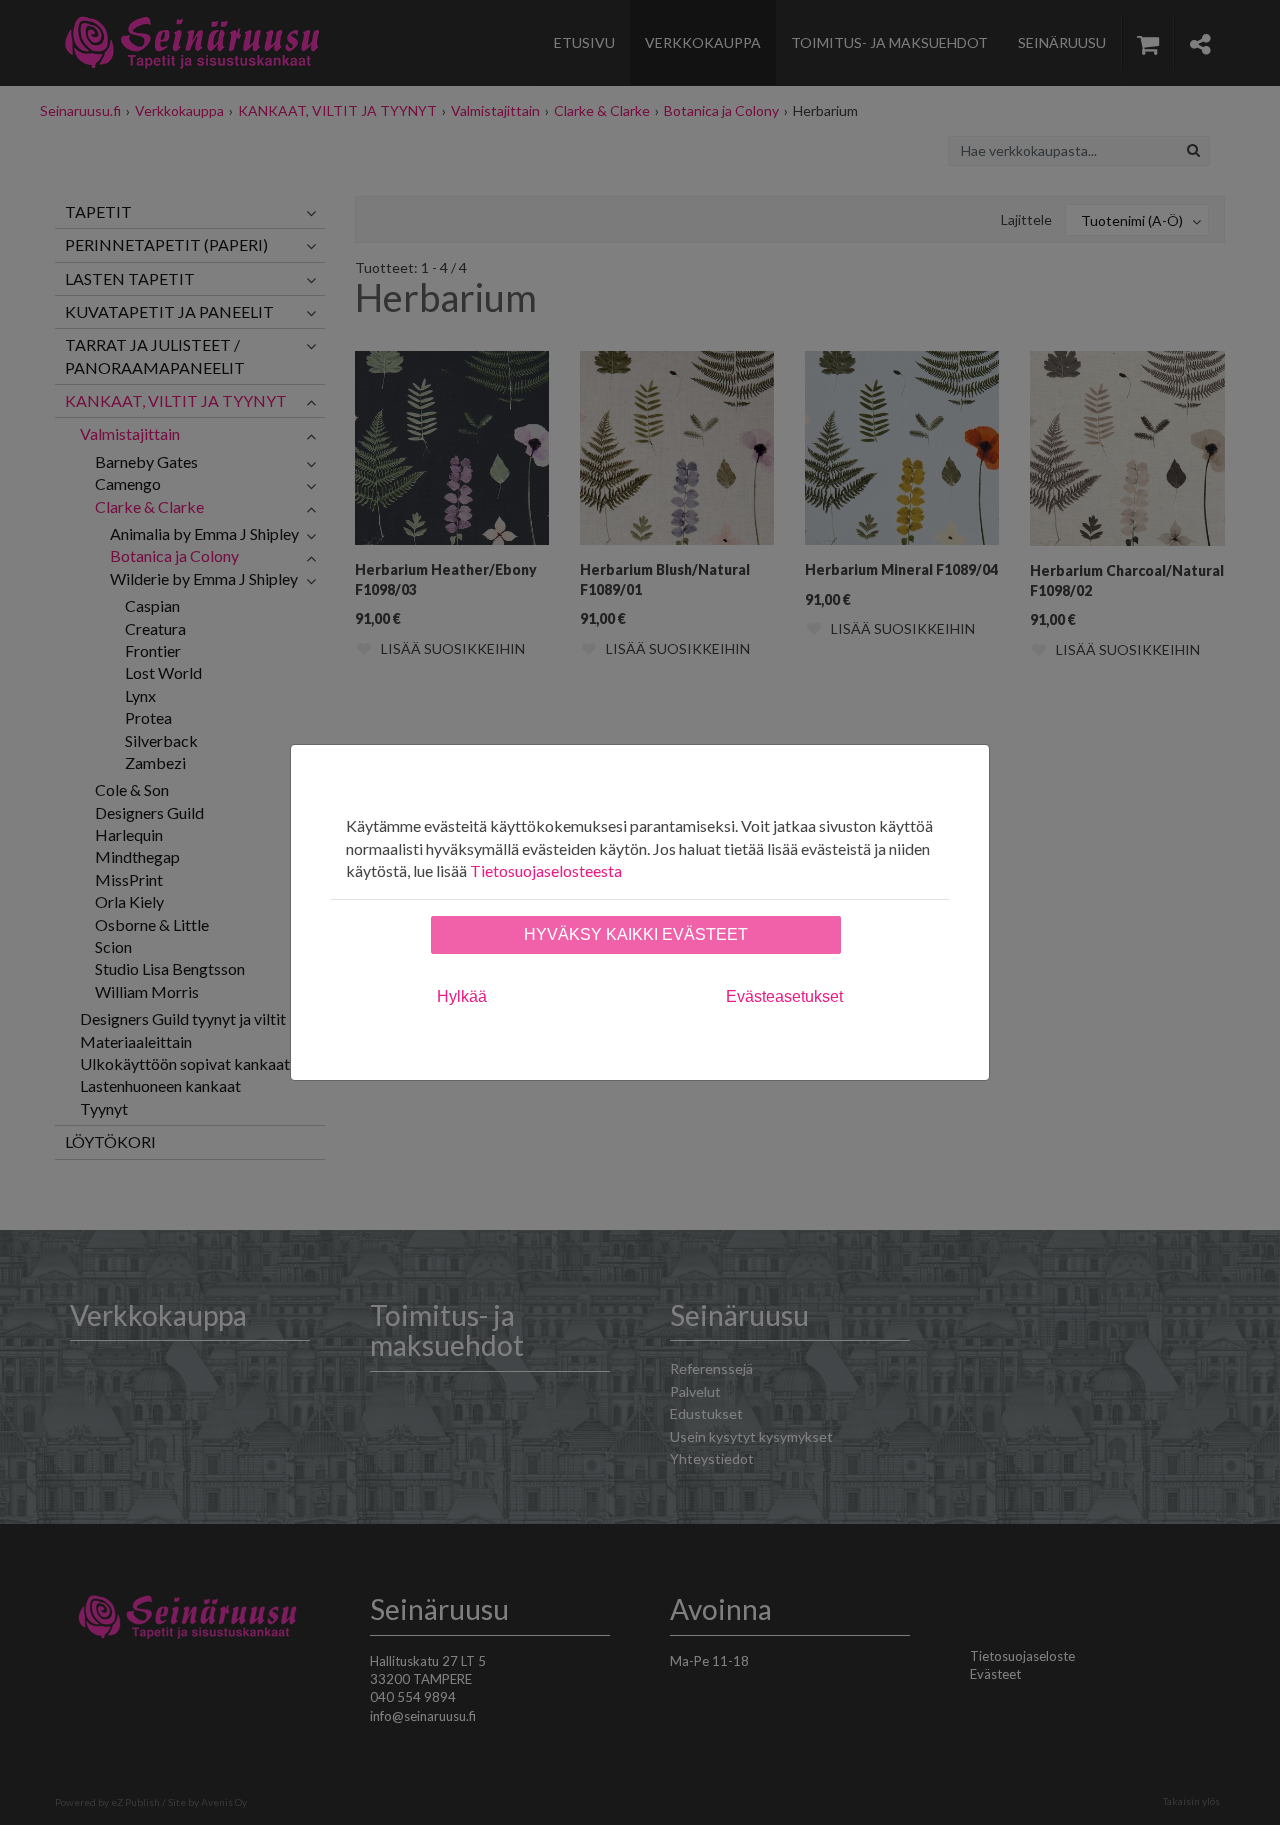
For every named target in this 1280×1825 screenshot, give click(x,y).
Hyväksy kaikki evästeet (636, 934)
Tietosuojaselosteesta (546, 870)
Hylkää (462, 996)
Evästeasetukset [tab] (784, 996)
